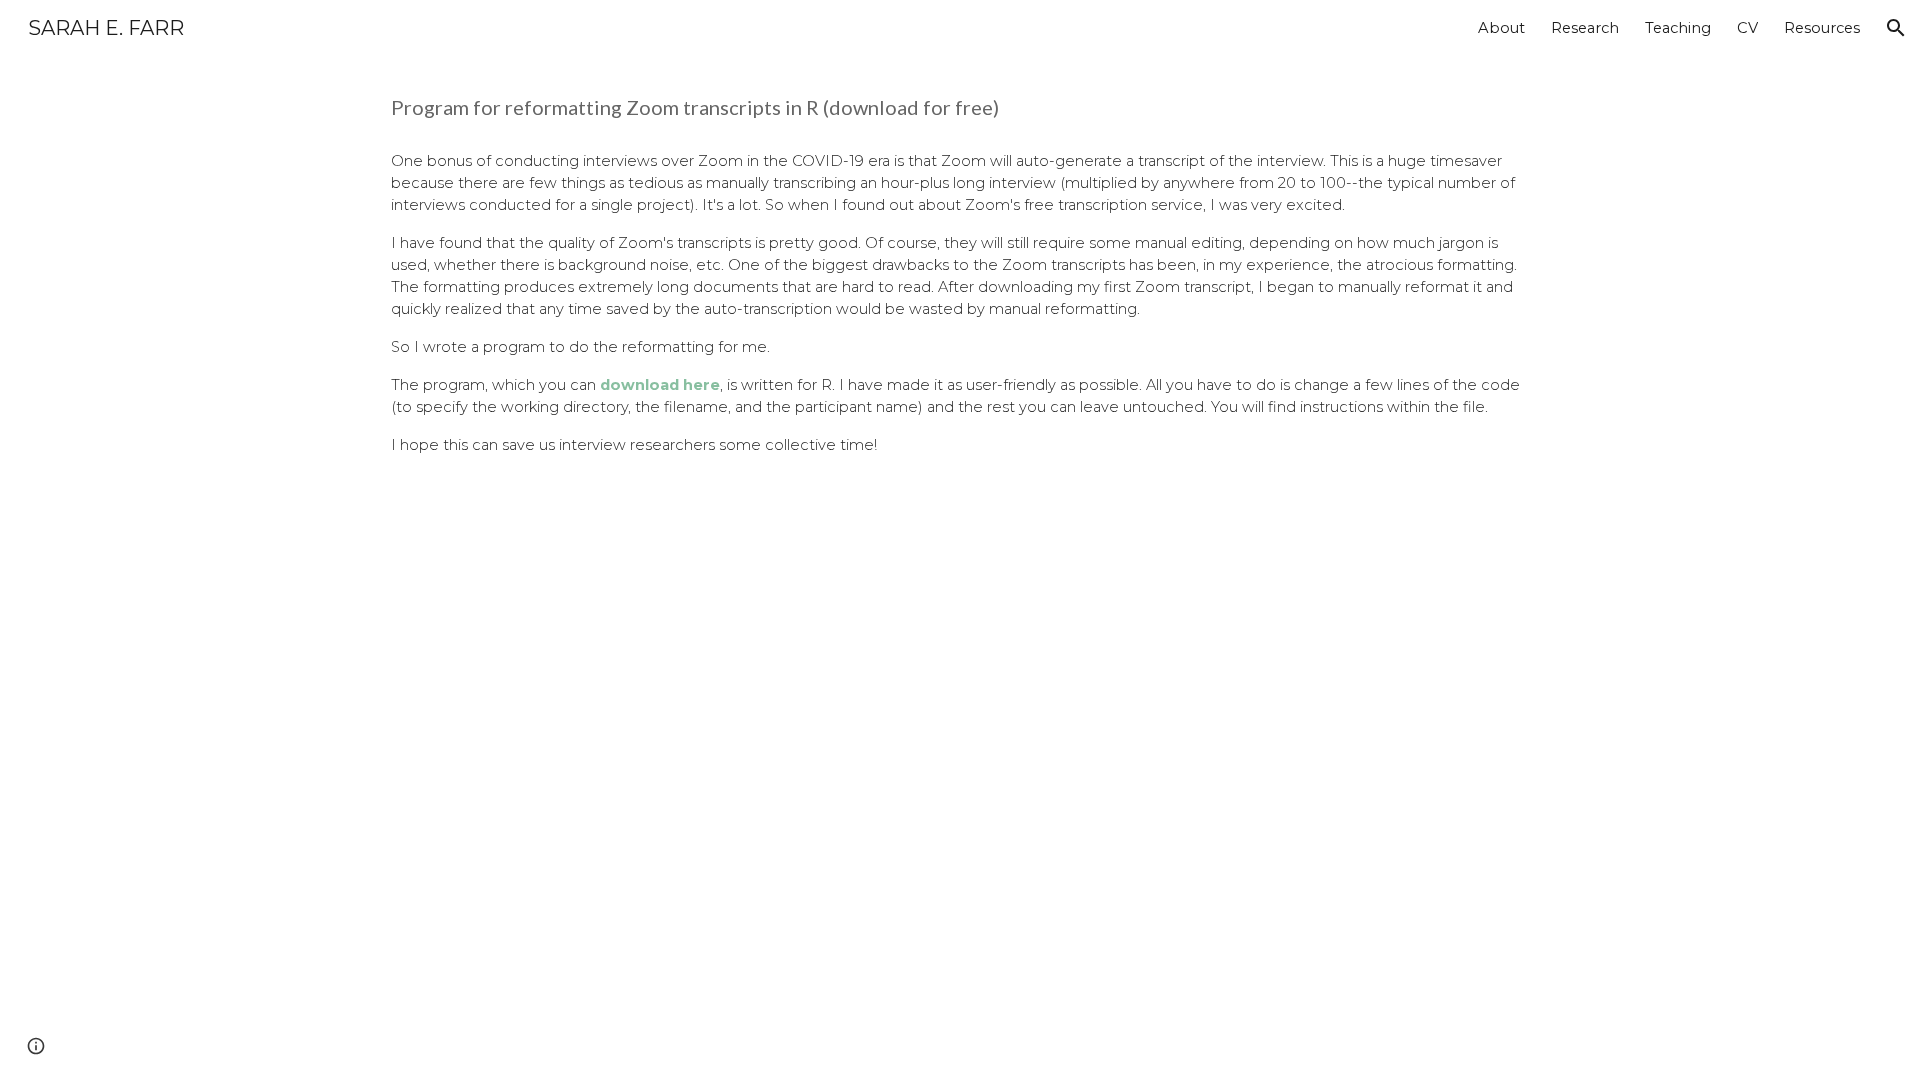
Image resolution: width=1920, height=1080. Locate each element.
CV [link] (1747, 28)
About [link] (1501, 28)
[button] (1896, 28)
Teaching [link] (1678, 28)
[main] (960, 108)
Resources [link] (1822, 28)
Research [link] (1585, 28)
